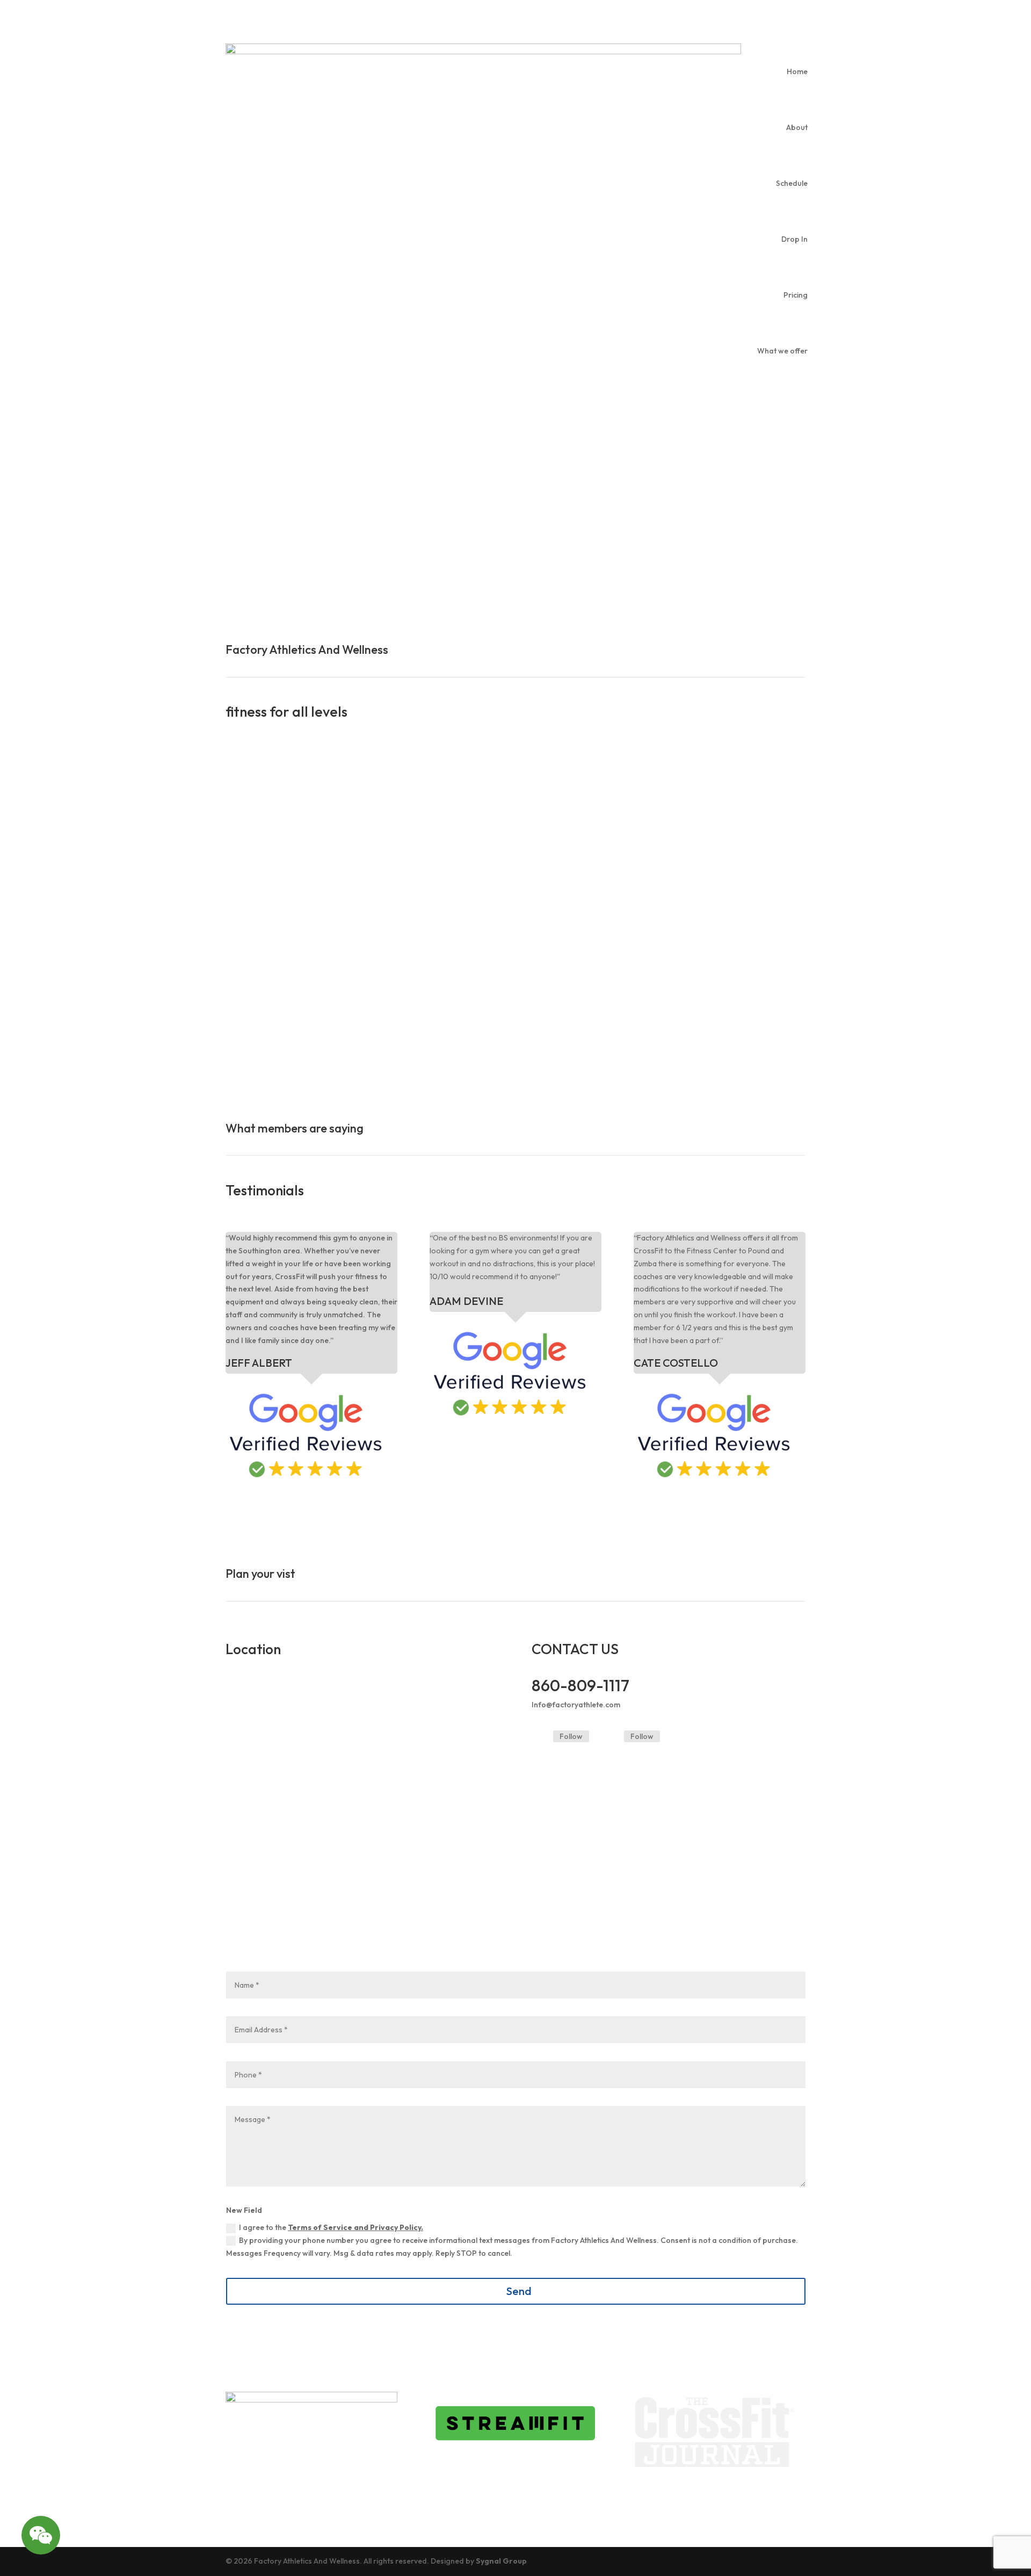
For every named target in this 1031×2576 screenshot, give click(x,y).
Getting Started (277, 543)
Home (797, 71)
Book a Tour (573, 543)
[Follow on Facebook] (540, 1737)
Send (519, 2291)
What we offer (782, 351)
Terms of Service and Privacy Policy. (355, 2227)
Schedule (792, 183)
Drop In (794, 239)
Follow (571, 1736)
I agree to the (331, 2227)
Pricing (796, 295)
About (797, 127)
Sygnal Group (501, 2561)
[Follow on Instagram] (611, 1737)
